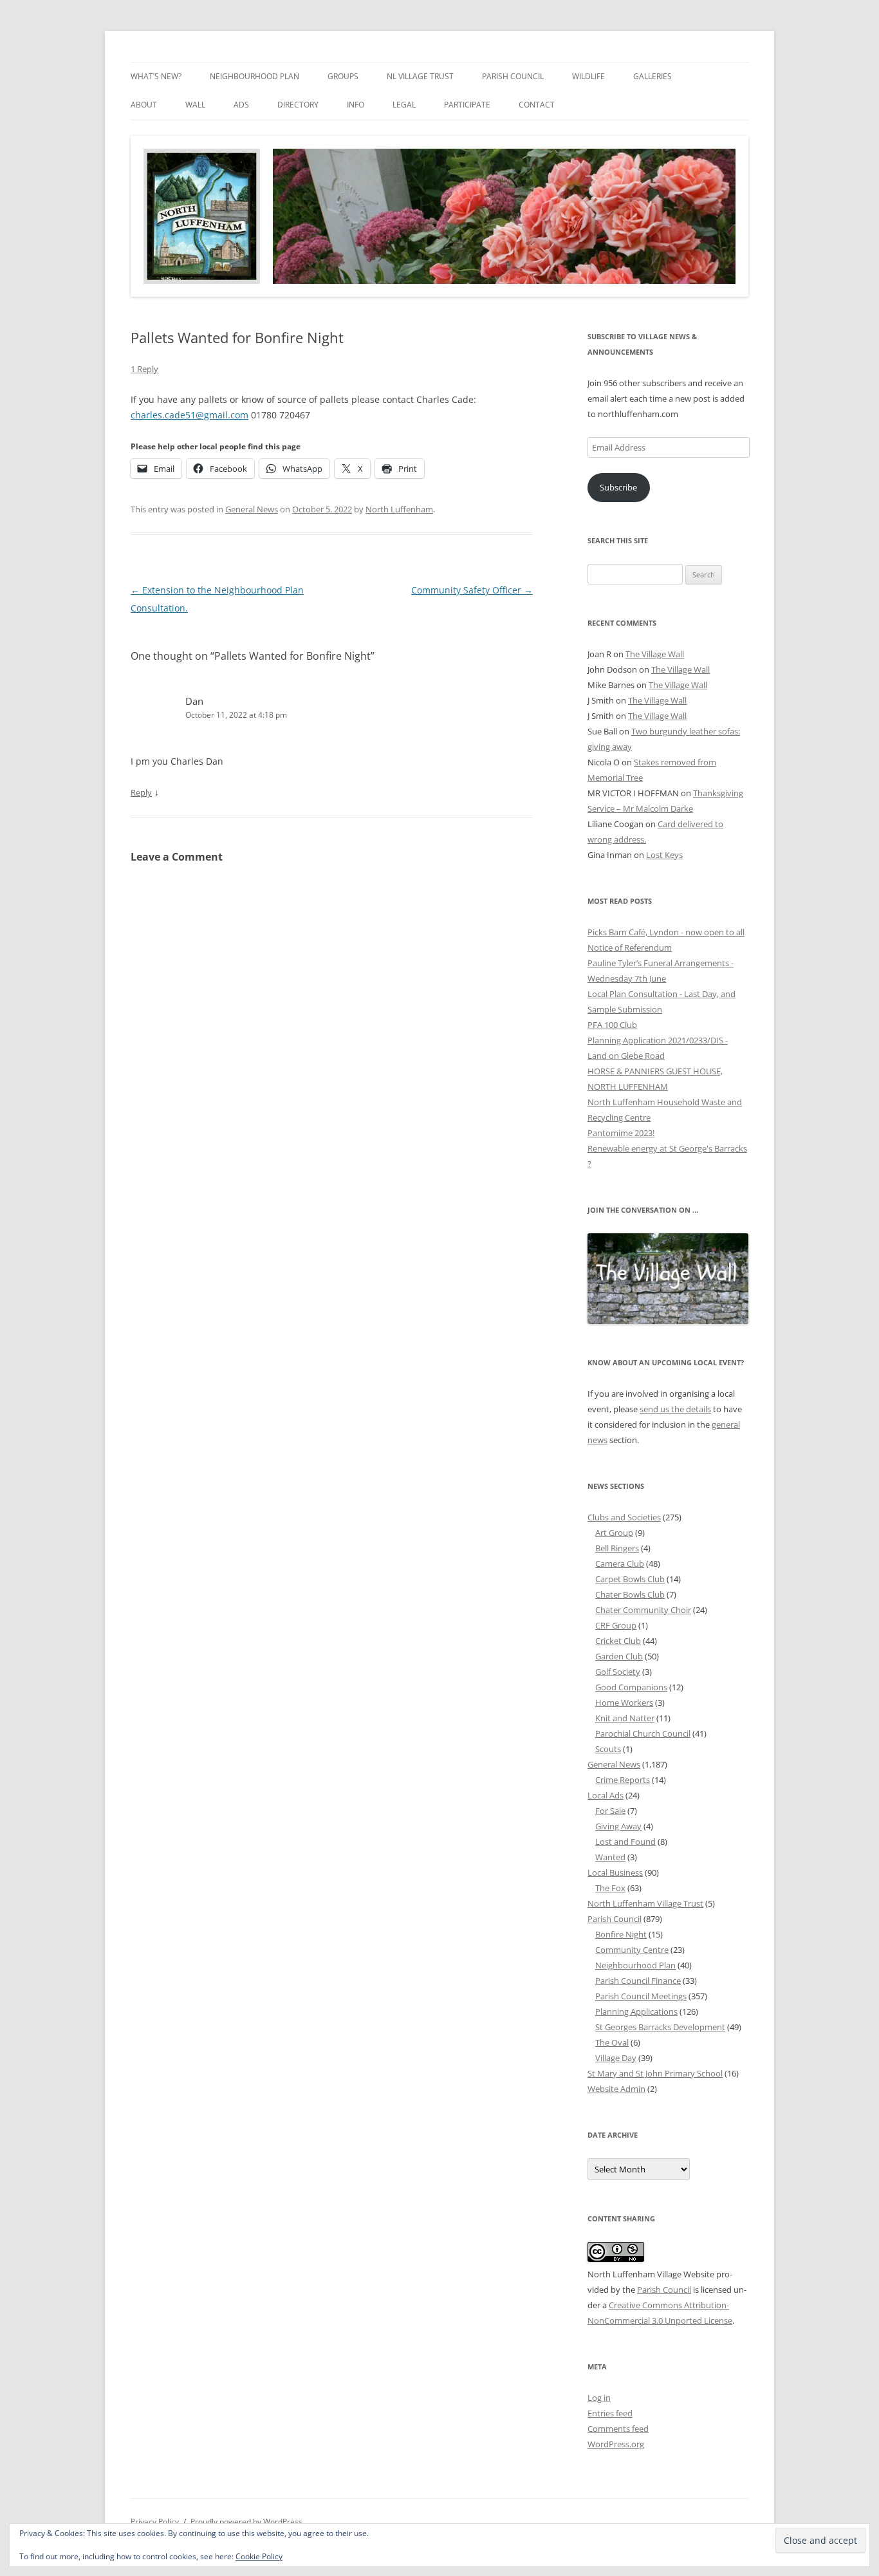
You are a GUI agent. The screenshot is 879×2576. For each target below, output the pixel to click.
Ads (241, 105)
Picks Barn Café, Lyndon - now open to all (666, 932)
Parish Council (513, 76)
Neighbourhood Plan (254, 76)
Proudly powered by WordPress (246, 2522)
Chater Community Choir (643, 1610)
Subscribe (618, 487)
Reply (141, 792)
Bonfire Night (621, 1934)
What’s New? (156, 76)
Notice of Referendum (630, 947)
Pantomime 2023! (621, 1133)
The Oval (612, 2042)
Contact (537, 105)
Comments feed (618, 2429)
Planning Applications (636, 2011)
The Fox (610, 1888)
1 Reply (144, 369)
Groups (343, 76)
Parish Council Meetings (641, 1996)
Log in (599, 2398)
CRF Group (616, 1625)
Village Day (616, 2058)
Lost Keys (664, 855)
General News (252, 509)
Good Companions (631, 1687)
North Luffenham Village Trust (645, 1903)
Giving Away (618, 1826)
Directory (298, 105)
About (144, 105)
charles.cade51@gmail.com (190, 415)
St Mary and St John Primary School (655, 2073)
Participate (467, 105)
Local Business (615, 1872)
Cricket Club (618, 1641)
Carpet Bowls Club (630, 1579)
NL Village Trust (420, 76)
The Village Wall (655, 654)
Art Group (614, 1533)
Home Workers (624, 1703)
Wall (195, 105)
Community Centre (632, 1950)
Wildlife (588, 76)
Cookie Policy (259, 2556)
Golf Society (618, 1672)
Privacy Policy (155, 2522)
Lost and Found (625, 1842)
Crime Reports (623, 1780)
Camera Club (620, 1563)
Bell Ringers (617, 1548)
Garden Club (619, 1656)
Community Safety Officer (472, 590)
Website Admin (616, 2089)
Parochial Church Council (643, 1733)
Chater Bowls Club (630, 1594)
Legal (404, 105)
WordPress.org (616, 2444)
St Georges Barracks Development (660, 2027)
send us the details (675, 1409)
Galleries (652, 76)
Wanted (610, 1857)
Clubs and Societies (624, 1517)
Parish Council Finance (638, 1981)
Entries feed (610, 2413)
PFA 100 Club (612, 1025)
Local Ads (606, 1795)
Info (356, 105)
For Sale (610, 1811)
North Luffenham (399, 509)
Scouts (608, 1749)
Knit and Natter (625, 1718)
